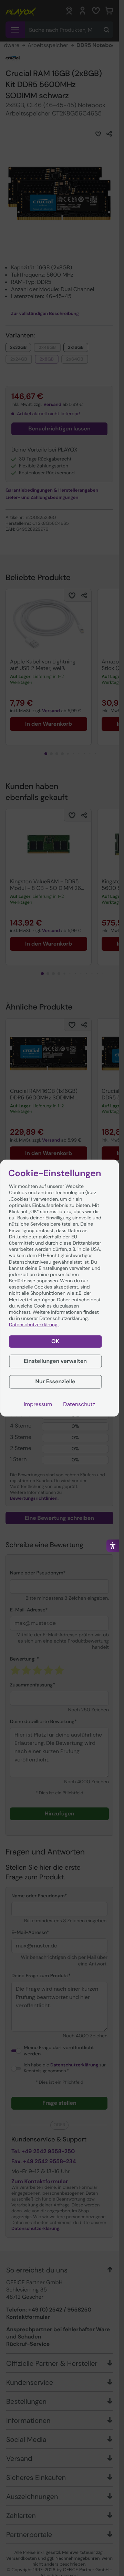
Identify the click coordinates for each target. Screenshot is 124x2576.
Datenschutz (79, 1404)
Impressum (38, 1404)
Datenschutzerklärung (34, 1325)
